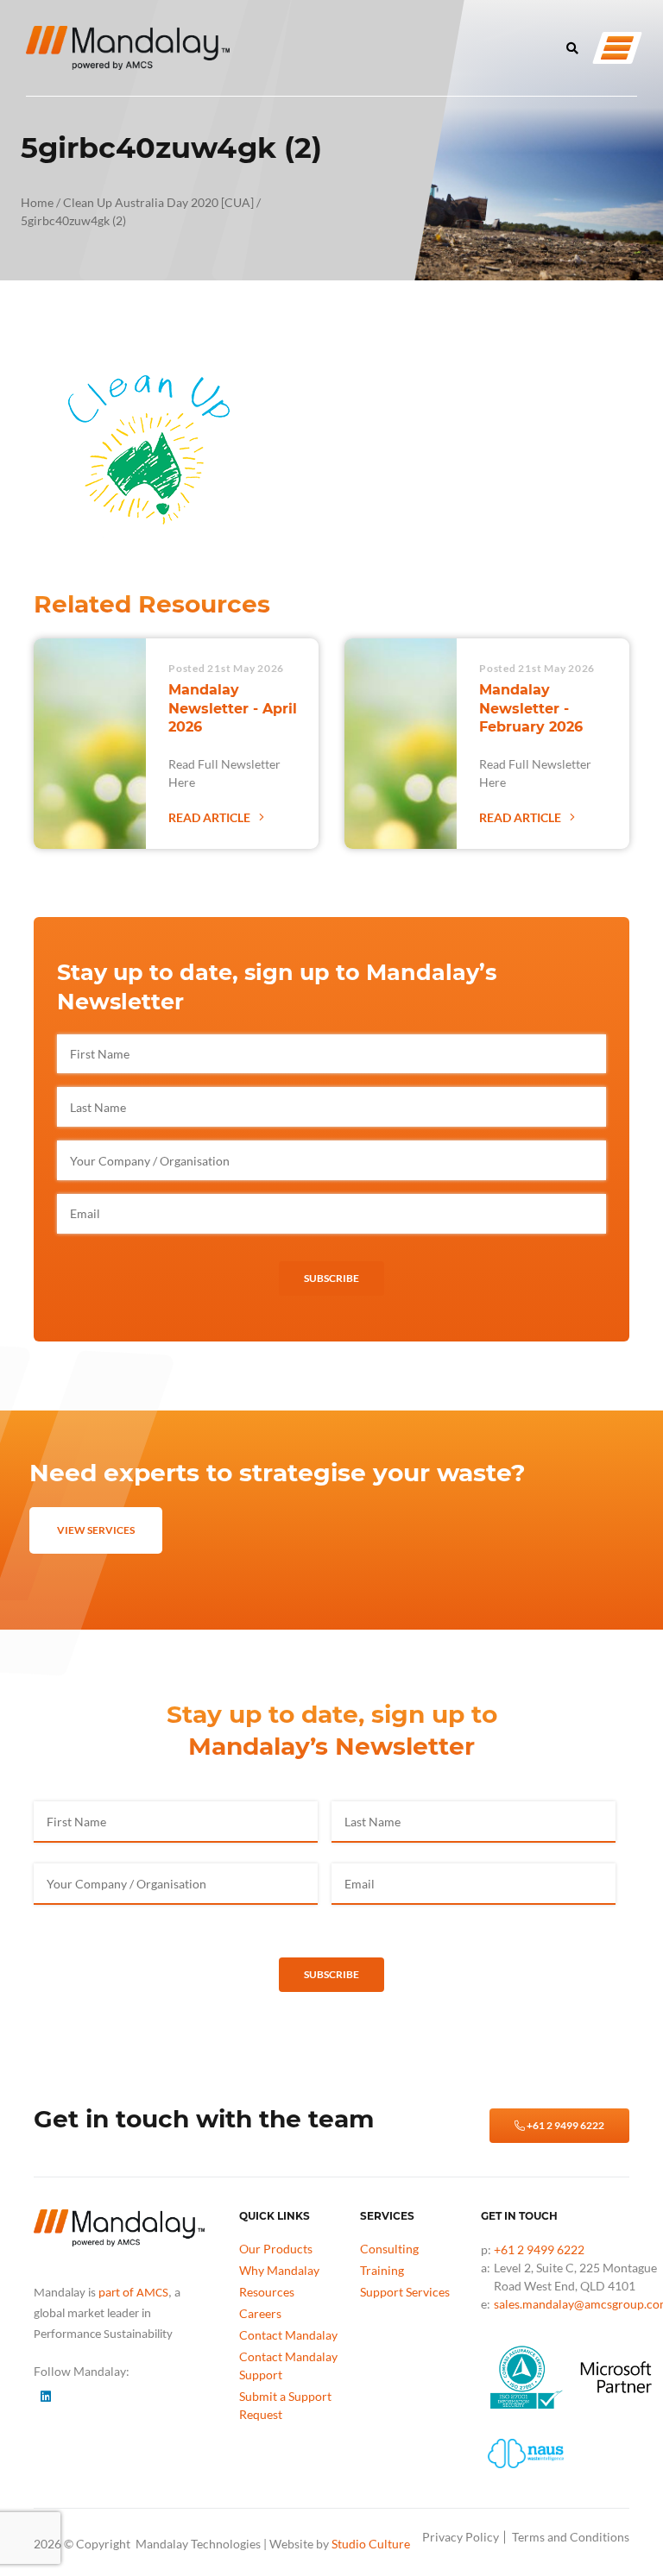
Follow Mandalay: (82, 2371)
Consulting (389, 2249)
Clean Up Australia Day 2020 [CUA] (158, 202)
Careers (260, 2313)
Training (382, 2270)
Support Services (405, 2292)
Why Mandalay (279, 2270)
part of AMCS (133, 2293)
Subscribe (331, 1278)
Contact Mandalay (288, 2335)
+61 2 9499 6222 (565, 2125)
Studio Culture (371, 2544)
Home (37, 202)
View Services (96, 1530)
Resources (267, 2292)
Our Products (276, 2249)
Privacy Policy (461, 2537)
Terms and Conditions (571, 2537)
